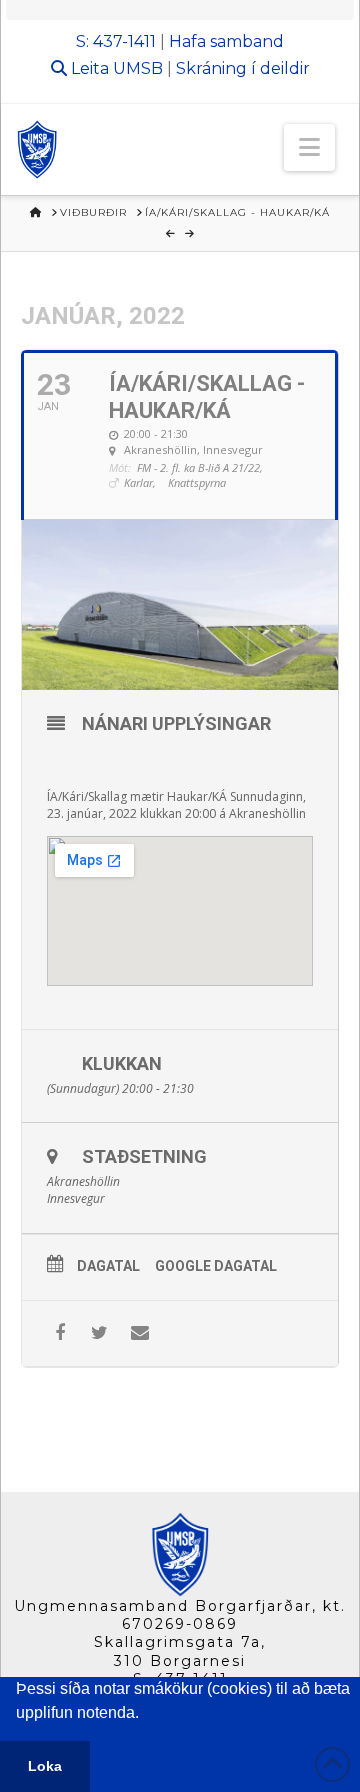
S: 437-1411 (116, 41)
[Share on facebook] (59, 1333)
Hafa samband (226, 41)
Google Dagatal (216, 1266)
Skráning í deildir (243, 68)
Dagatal (108, 1266)
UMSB (138, 68)
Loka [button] (45, 1766)
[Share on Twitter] (99, 1333)
